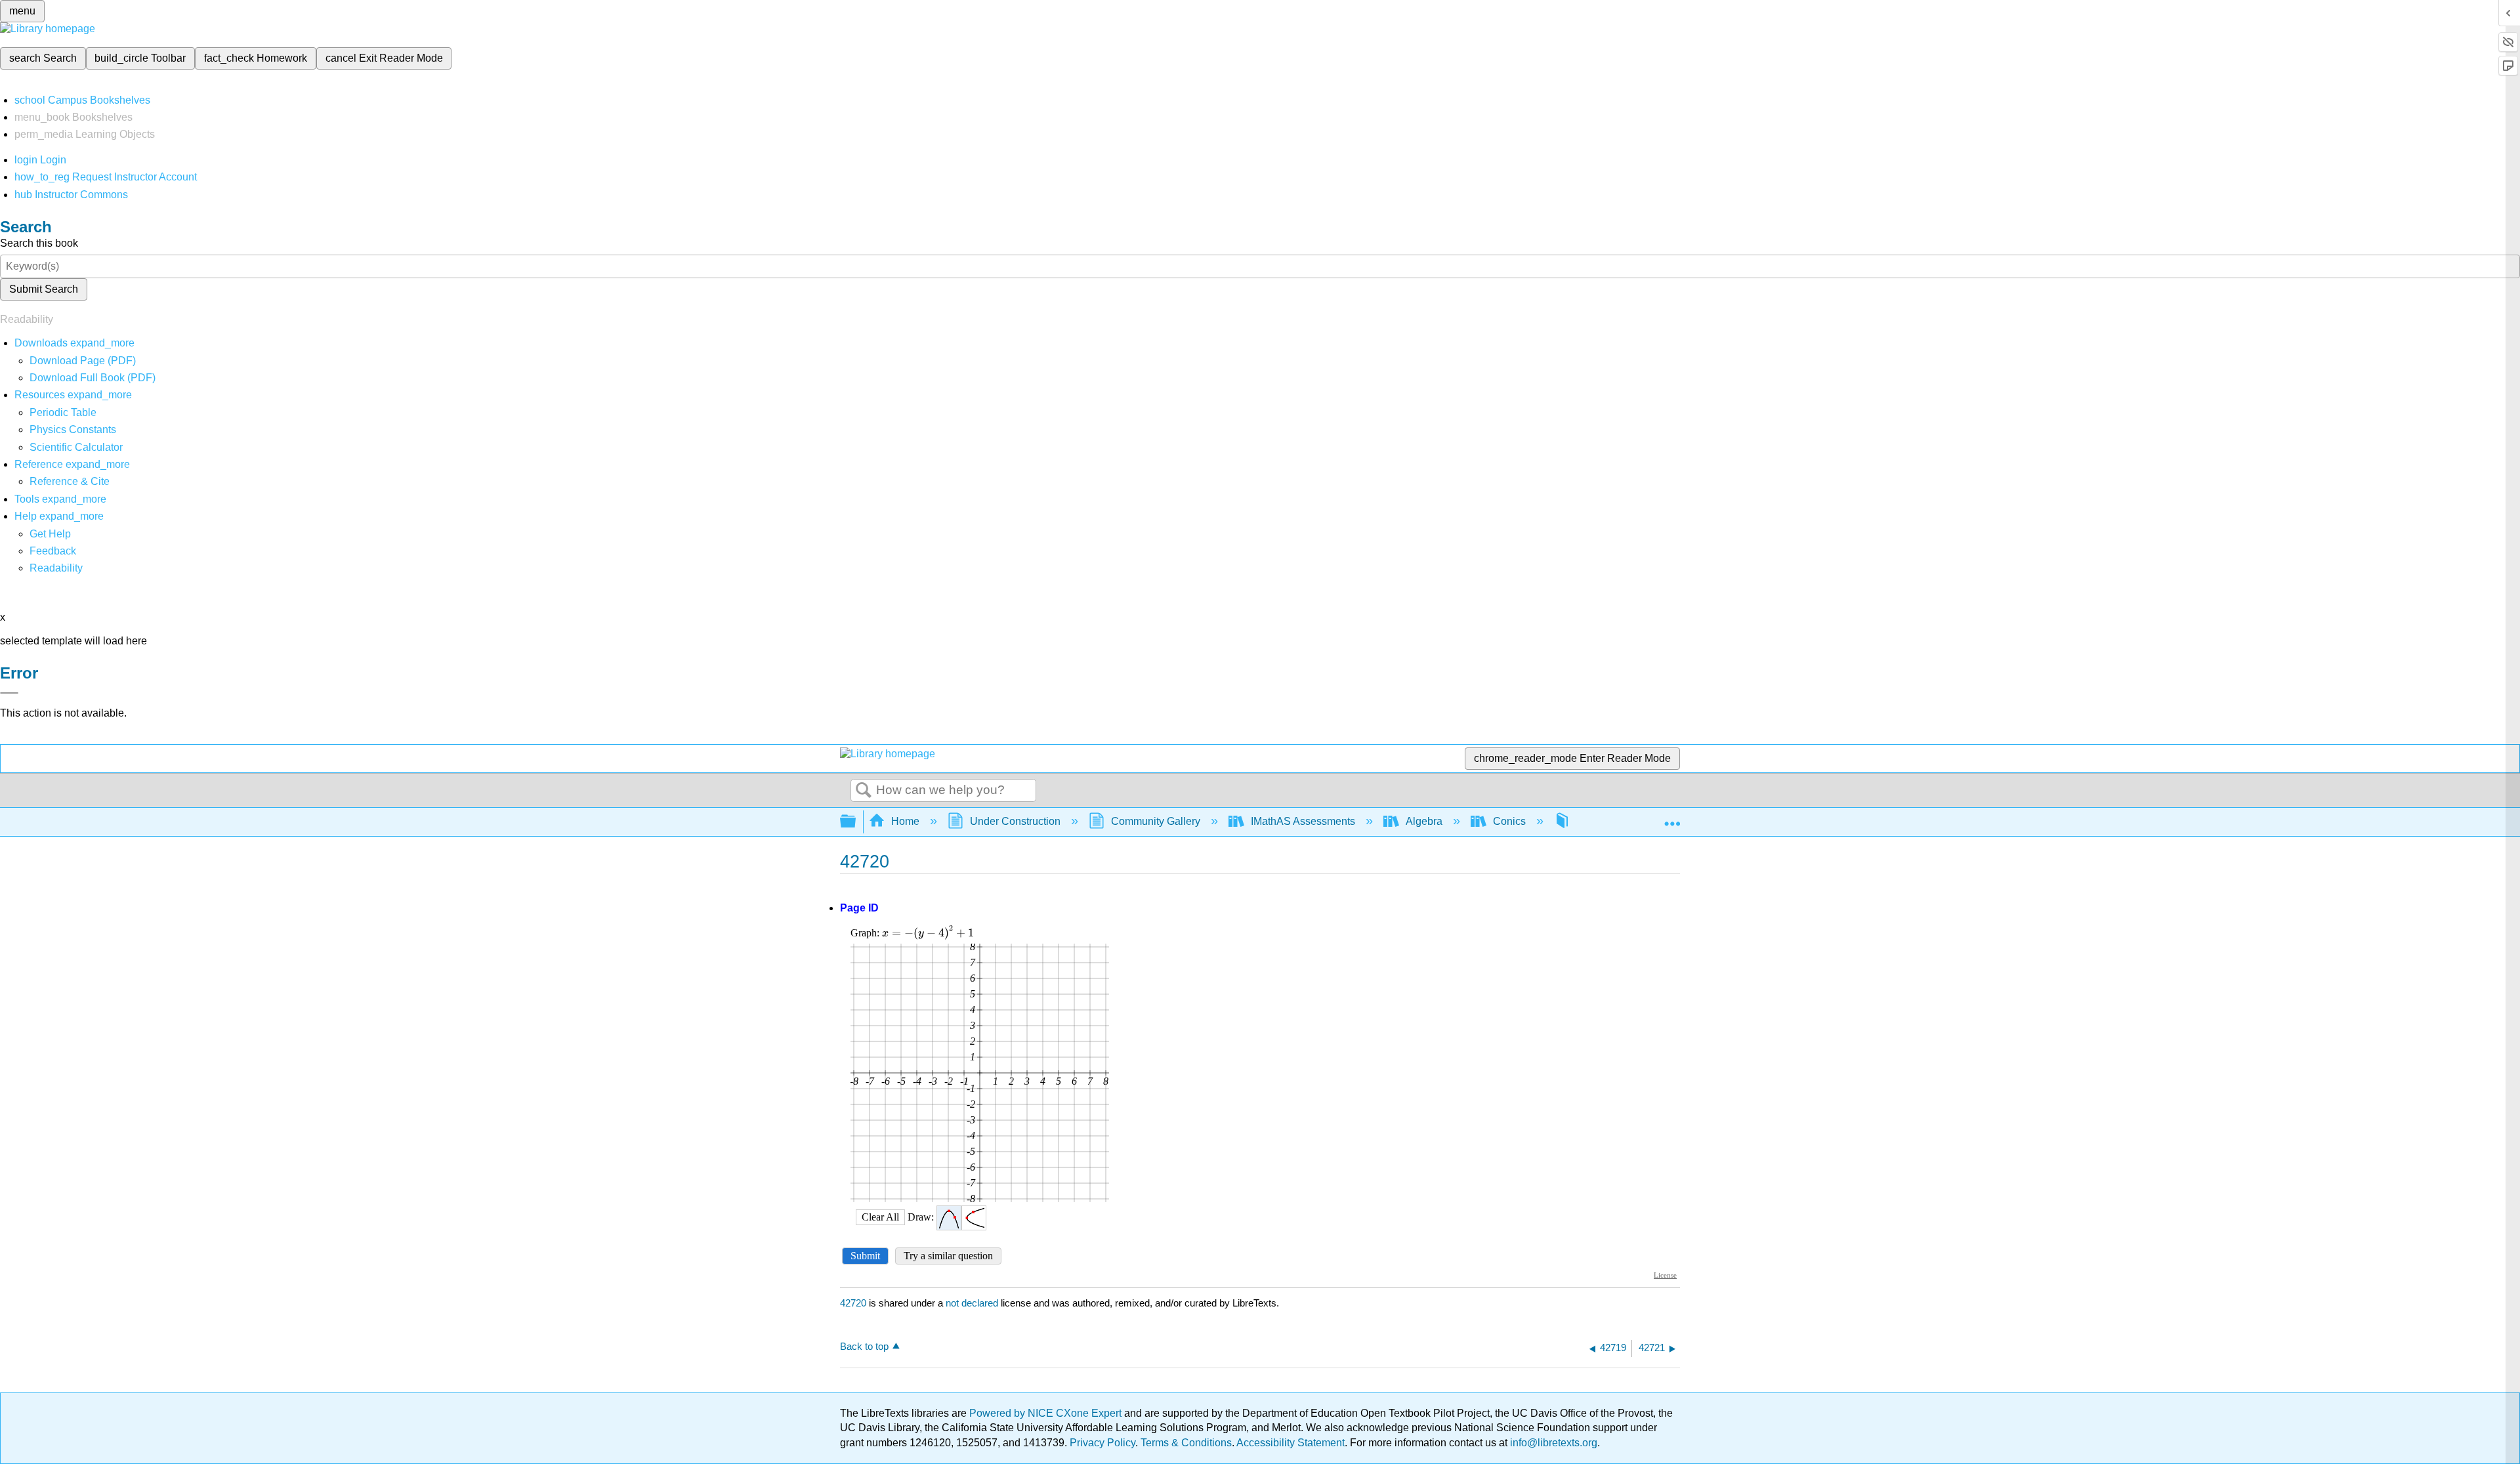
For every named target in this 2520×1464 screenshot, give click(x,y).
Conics (1509, 821)
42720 (853, 1303)
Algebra (1424, 821)
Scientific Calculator (76, 447)
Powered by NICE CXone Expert (1047, 1413)
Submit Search (44, 289)
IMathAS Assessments (1303, 821)
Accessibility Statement (1291, 1443)
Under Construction (1015, 821)
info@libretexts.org (1552, 1443)
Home (905, 821)
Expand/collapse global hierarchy (856, 822)
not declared (973, 1303)
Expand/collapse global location (1672, 818)
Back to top (864, 1346)
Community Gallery (1156, 821)
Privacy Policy (1102, 1443)
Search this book (39, 243)
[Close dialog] (9, 693)
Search (864, 791)
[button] (53, 551)
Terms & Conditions (1186, 1443)
